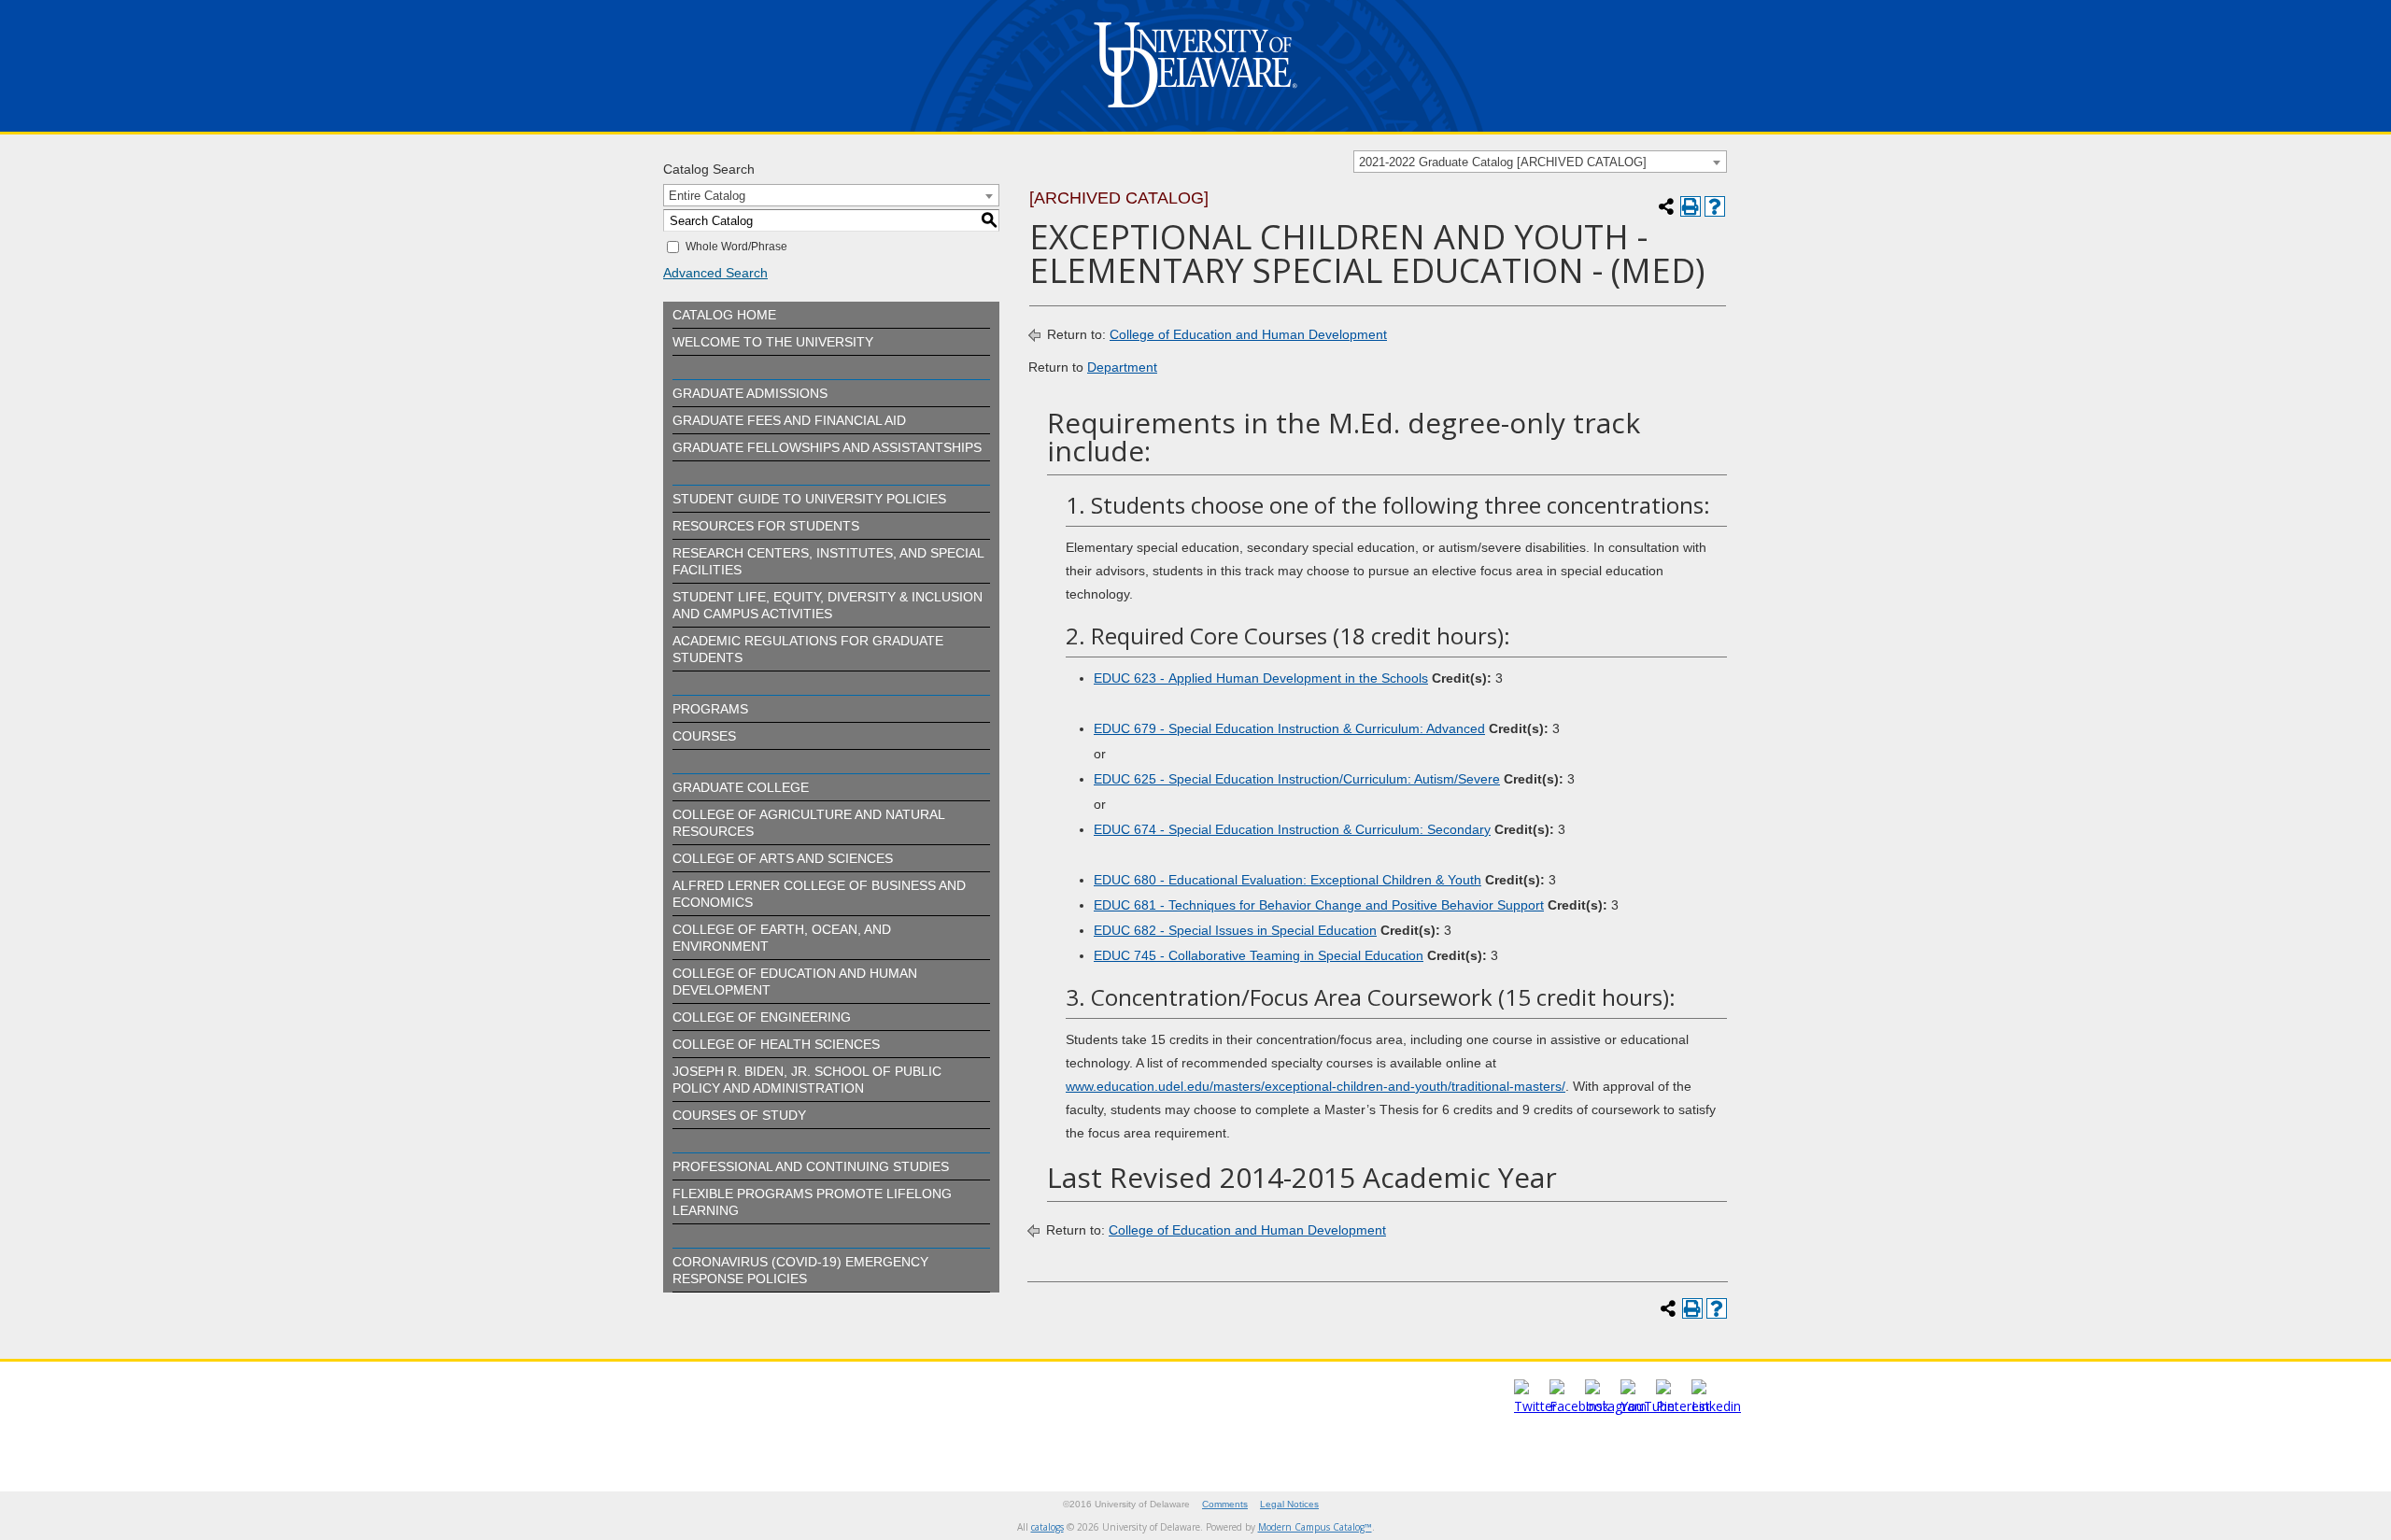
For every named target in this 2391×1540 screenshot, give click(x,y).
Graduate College (741, 787)
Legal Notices (1289, 1504)
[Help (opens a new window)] (1715, 206)
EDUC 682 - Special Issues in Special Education (1235, 930)
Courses (704, 736)
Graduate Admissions (750, 393)
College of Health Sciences (776, 1044)
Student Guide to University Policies (809, 499)
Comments (1225, 1504)
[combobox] (1540, 162)
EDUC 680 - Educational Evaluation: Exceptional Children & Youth (1287, 880)
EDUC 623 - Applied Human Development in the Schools (1261, 678)
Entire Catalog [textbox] (707, 196)
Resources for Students (766, 526)
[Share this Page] (1666, 206)
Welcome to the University (773, 342)
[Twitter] (1535, 1406)
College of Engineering (762, 1017)
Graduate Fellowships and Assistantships (827, 447)
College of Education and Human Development (1248, 334)
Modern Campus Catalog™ (1315, 1527)
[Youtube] (1648, 1406)
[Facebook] (1579, 1406)
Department (1122, 367)
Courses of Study (739, 1115)
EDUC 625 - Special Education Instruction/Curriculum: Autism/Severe (1297, 779)
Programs (710, 709)
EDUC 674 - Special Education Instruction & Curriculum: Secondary (1292, 829)
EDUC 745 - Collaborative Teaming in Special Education (1259, 955)
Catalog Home (724, 315)
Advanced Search (715, 273)
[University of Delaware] (1195, 112)
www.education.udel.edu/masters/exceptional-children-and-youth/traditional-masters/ (1316, 1086)
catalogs (1047, 1527)
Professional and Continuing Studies (811, 1166)
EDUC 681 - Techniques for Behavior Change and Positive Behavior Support (1319, 905)
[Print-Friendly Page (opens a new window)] (1691, 206)
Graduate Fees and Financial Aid (789, 420)
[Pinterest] (1683, 1406)
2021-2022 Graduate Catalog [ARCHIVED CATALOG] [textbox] (1503, 162)
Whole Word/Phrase (736, 247)
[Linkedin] (1716, 1406)
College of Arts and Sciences (783, 858)
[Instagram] (1616, 1406)
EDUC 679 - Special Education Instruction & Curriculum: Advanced (1289, 728)
